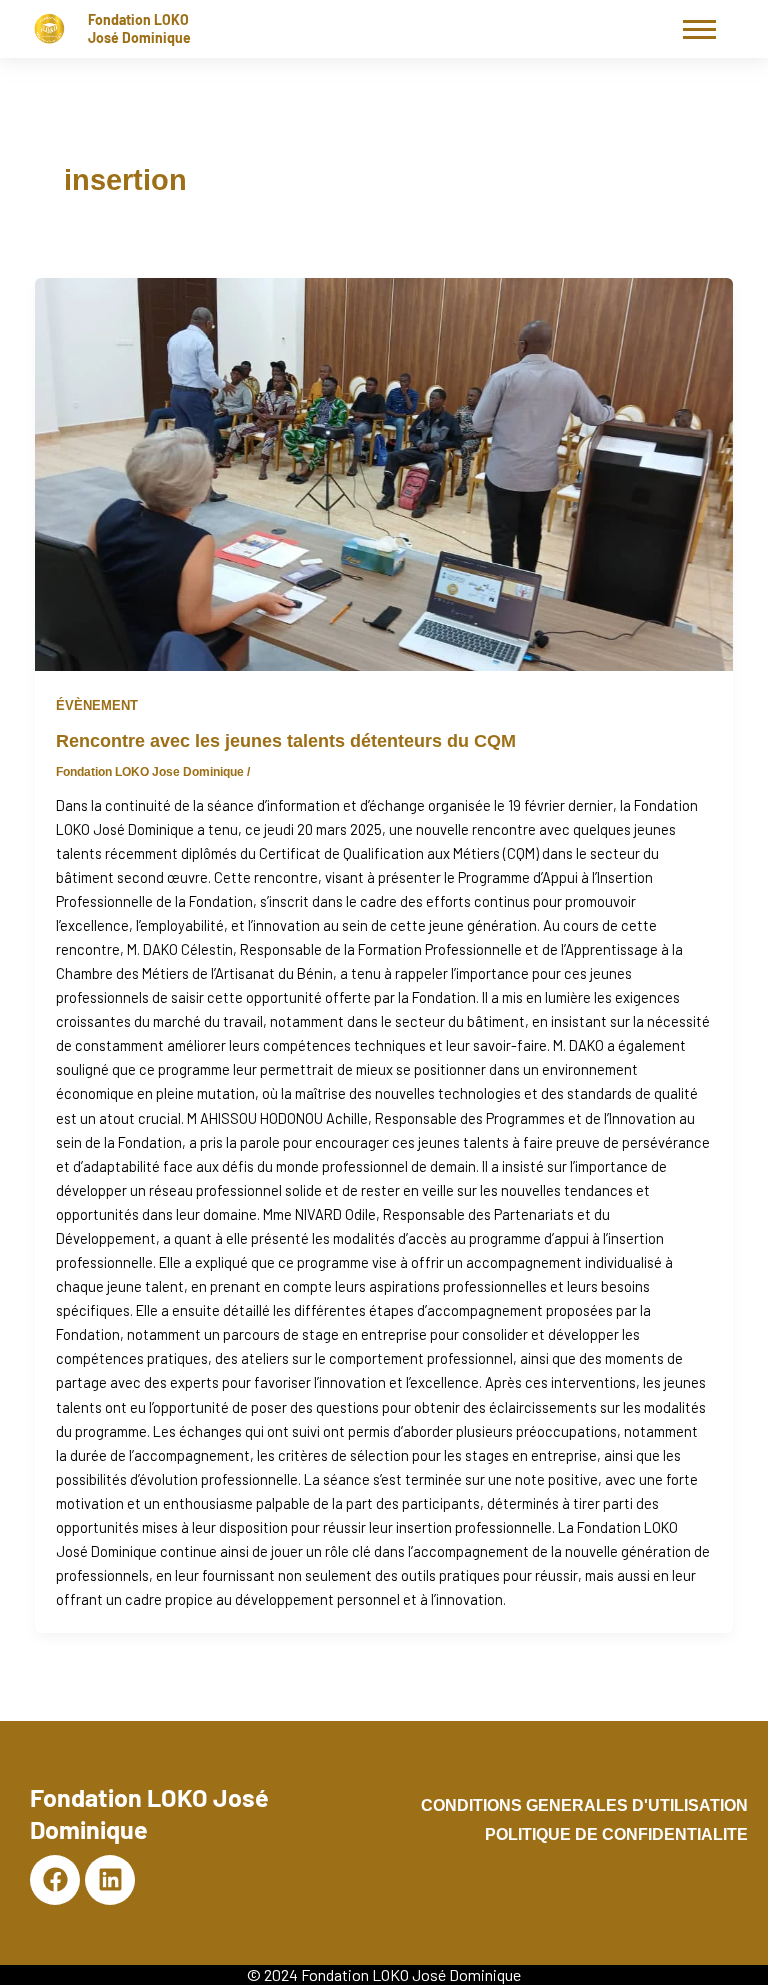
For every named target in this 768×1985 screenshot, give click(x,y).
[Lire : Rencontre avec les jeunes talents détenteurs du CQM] (384, 474)
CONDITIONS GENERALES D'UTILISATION (584, 1805)
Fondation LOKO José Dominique (139, 28)
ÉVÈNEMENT (97, 705)
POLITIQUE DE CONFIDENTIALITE (616, 1834)
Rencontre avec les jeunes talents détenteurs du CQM (286, 740)
